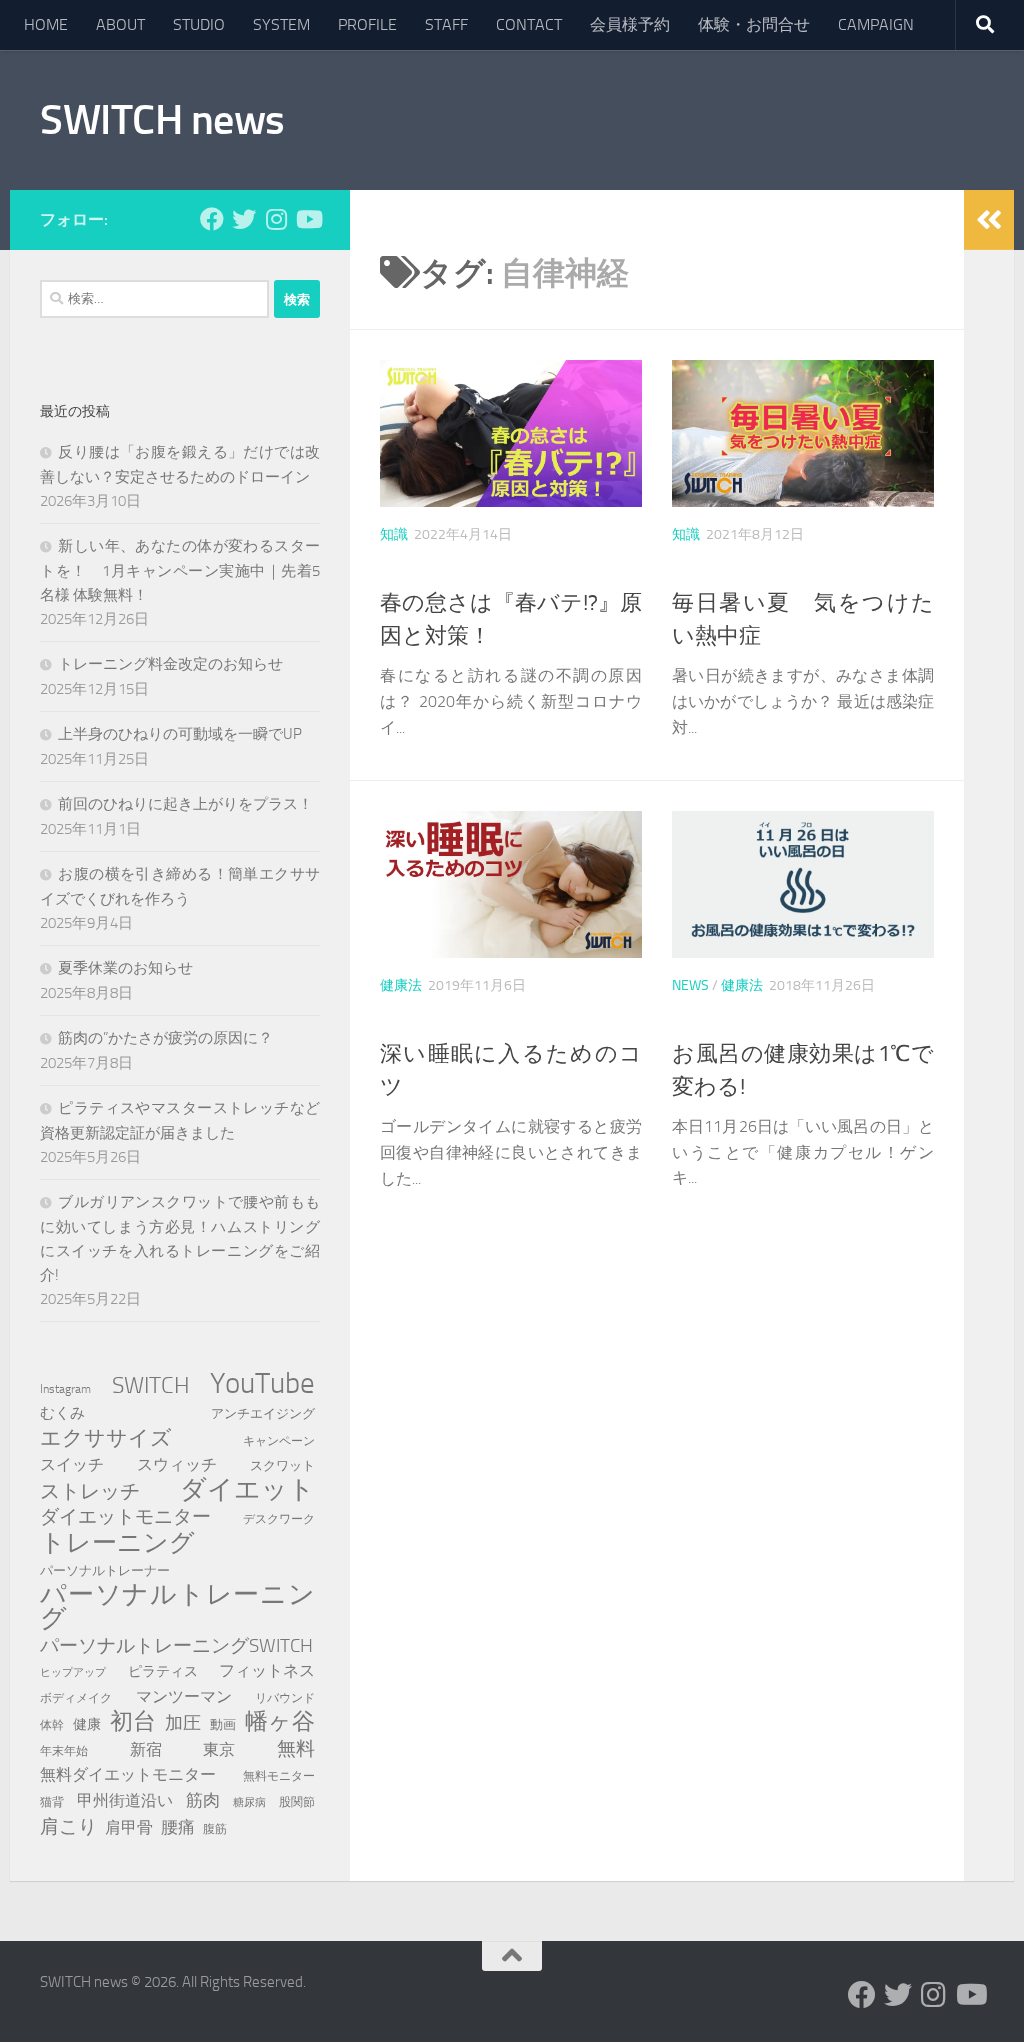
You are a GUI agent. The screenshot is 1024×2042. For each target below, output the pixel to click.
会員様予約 (630, 24)
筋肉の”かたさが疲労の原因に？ (165, 1038)
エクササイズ (106, 1438)
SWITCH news (162, 120)
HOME (46, 24)
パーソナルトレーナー (105, 1570)
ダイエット (247, 1490)
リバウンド (285, 1698)
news (690, 985)
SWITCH (151, 1385)
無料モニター (279, 1775)
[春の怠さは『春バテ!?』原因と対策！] (511, 433)
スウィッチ (177, 1464)
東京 (219, 1749)
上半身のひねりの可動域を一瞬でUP (180, 734)
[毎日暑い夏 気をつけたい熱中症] (803, 433)
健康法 (401, 985)
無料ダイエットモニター (128, 1774)
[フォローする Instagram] (276, 219)
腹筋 (215, 1828)
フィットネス (267, 1670)
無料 (296, 1748)
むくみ (62, 1413)
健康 (87, 1724)
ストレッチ (90, 1491)
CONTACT (529, 24)
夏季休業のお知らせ (125, 968)
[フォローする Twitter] (244, 219)
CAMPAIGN (876, 24)
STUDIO (199, 24)
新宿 (146, 1749)
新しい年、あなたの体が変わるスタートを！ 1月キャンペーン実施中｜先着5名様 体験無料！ (180, 570)
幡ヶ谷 (280, 1722)
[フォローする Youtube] (308, 219)
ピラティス (163, 1671)
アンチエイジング (263, 1413)
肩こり (68, 1826)
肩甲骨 (129, 1827)
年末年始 (64, 1750)
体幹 (52, 1725)
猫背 (52, 1801)
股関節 (297, 1801)
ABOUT (120, 24)
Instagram (65, 1389)
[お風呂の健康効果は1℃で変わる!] (803, 884)
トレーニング (117, 1543)
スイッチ (72, 1464)
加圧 (183, 1723)
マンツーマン (184, 1696)
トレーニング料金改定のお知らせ (170, 664)
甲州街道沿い (125, 1800)
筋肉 (203, 1800)
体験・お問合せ (754, 24)
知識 (394, 534)
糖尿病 (249, 1802)
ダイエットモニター (125, 1516)
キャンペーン (279, 1440)
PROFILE (367, 24)
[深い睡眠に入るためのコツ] (511, 884)
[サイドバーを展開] (989, 220)
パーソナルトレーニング (177, 1607)
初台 (133, 1722)
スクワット (282, 1465)
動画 (223, 1724)
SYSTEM (281, 24)
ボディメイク (76, 1698)
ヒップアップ (73, 1672)
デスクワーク (279, 1518)
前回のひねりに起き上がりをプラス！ (185, 804)
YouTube (262, 1384)
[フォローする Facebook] (212, 219)
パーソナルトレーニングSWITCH (176, 1645)
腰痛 (178, 1827)
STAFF (446, 24)
